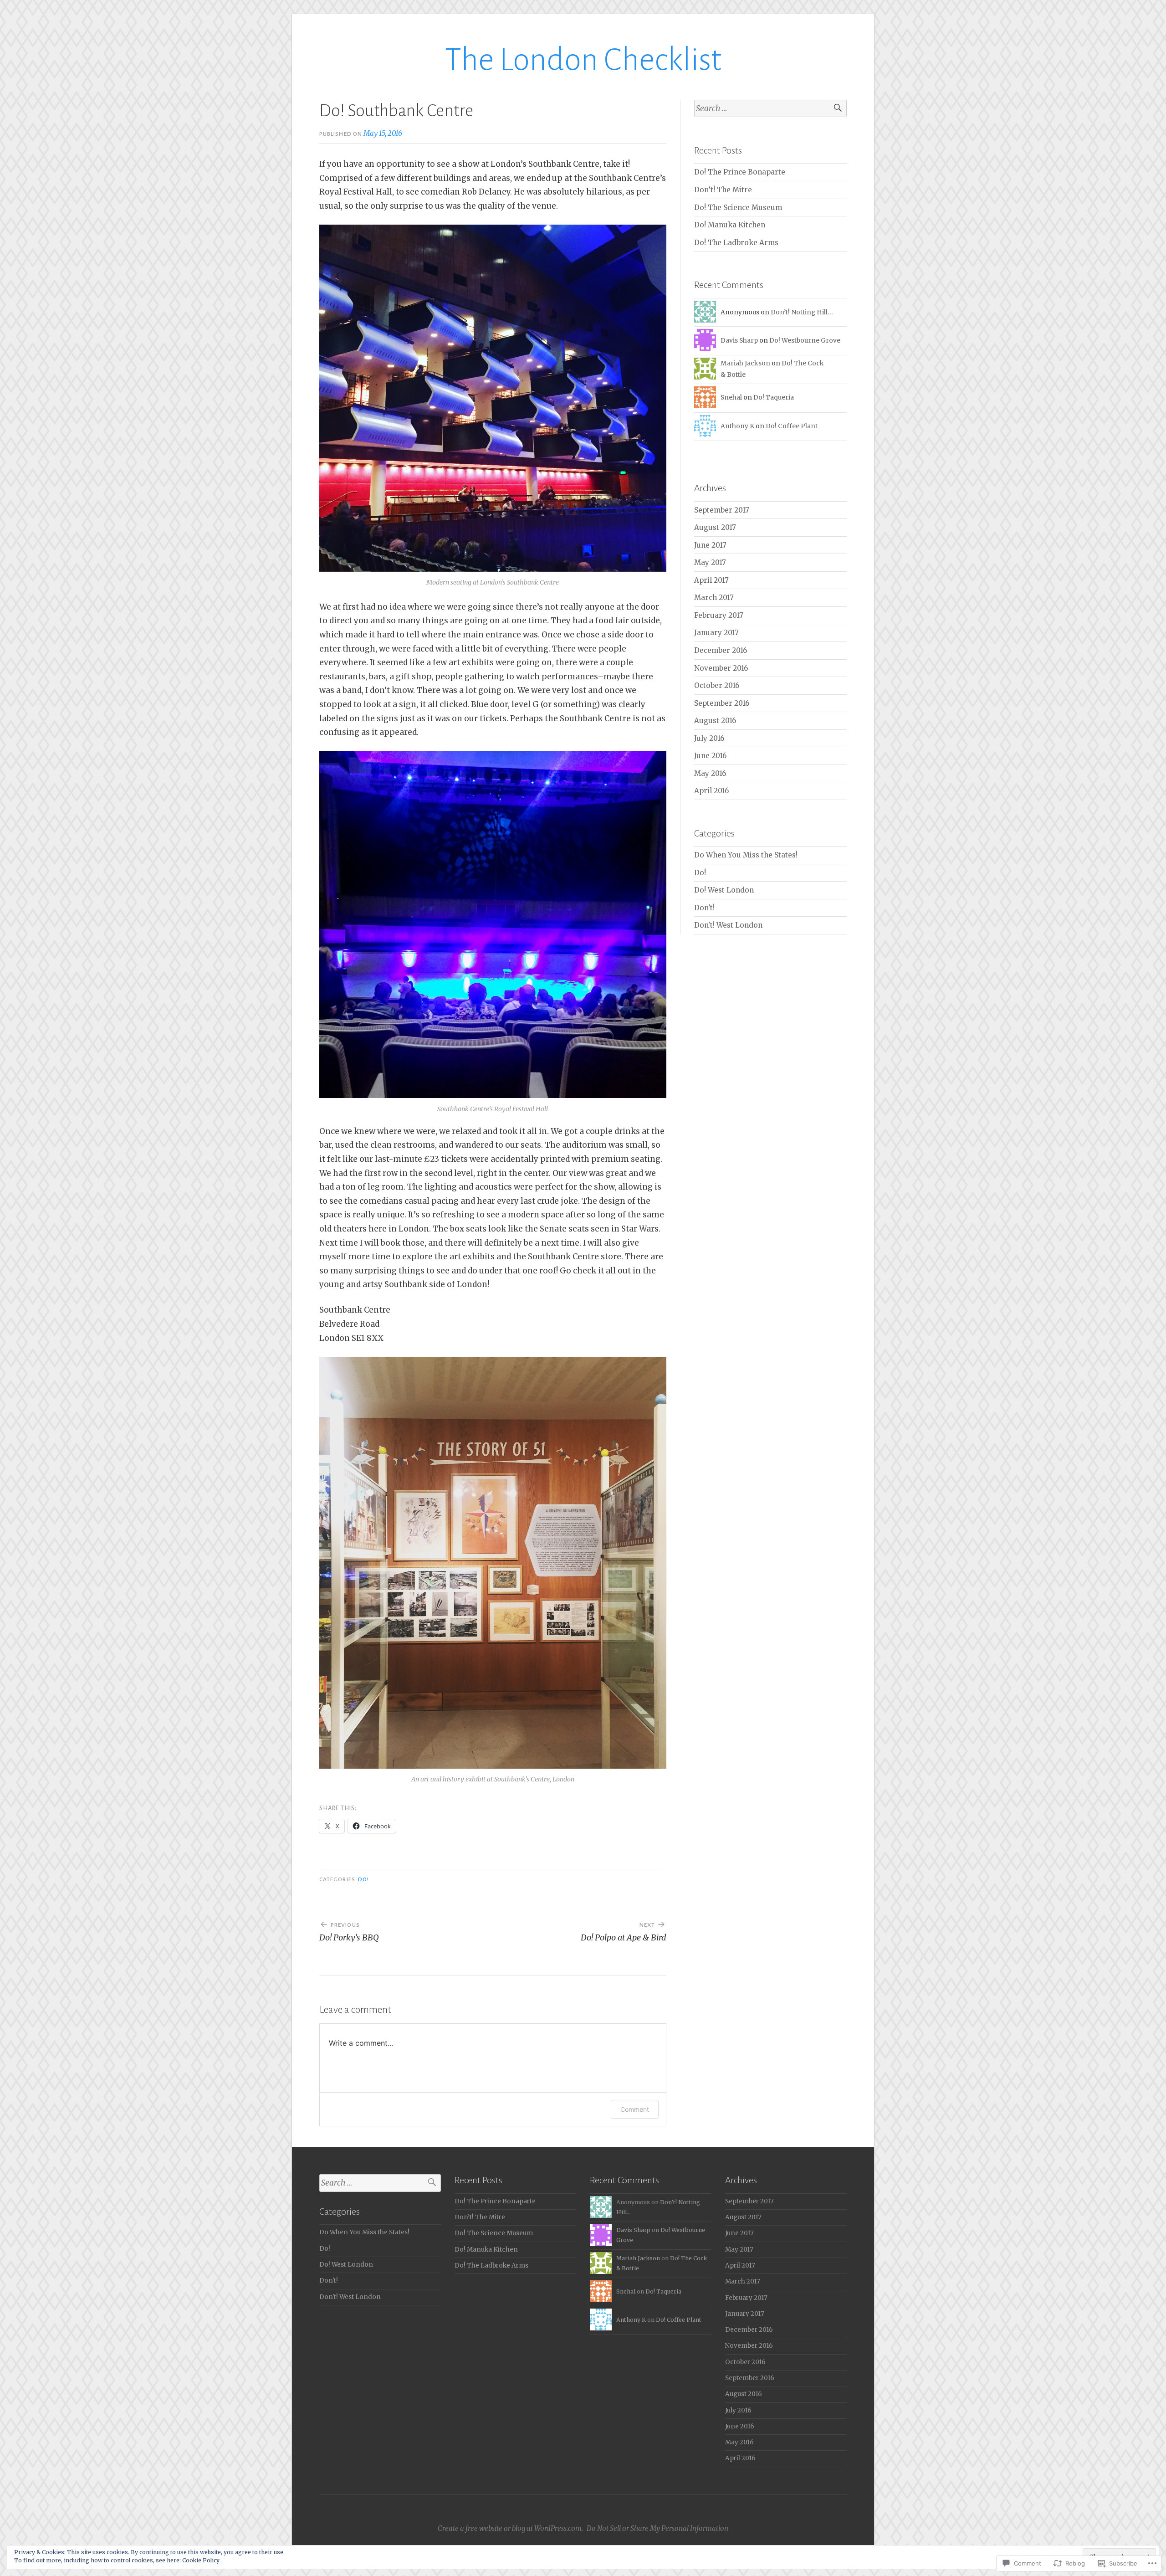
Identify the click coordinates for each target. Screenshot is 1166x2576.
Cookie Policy (201, 2560)
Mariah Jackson (745, 363)
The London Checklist (583, 60)
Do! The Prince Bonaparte (741, 172)
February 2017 (719, 615)
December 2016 (721, 650)
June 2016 (710, 756)
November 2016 (721, 668)
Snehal (731, 397)
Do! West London (724, 890)
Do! (363, 1879)
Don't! (704, 908)
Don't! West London (728, 925)
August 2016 (715, 721)
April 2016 (711, 791)
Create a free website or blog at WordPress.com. (510, 2528)
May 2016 (710, 773)
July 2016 (709, 738)
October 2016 (717, 685)
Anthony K (737, 426)
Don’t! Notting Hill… (802, 312)
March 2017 (714, 598)
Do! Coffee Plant (792, 426)
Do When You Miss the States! (746, 855)
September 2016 (722, 703)
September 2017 (722, 510)
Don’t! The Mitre (723, 190)
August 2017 (715, 527)
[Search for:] (770, 109)
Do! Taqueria (774, 397)
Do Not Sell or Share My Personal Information (657, 2528)
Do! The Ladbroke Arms (736, 243)
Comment (635, 2109)
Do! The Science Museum (738, 208)
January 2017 (716, 633)
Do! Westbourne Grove (805, 340)
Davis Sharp (739, 340)
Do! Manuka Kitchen (730, 225)
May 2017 (710, 562)
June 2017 (710, 545)
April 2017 (711, 580)
